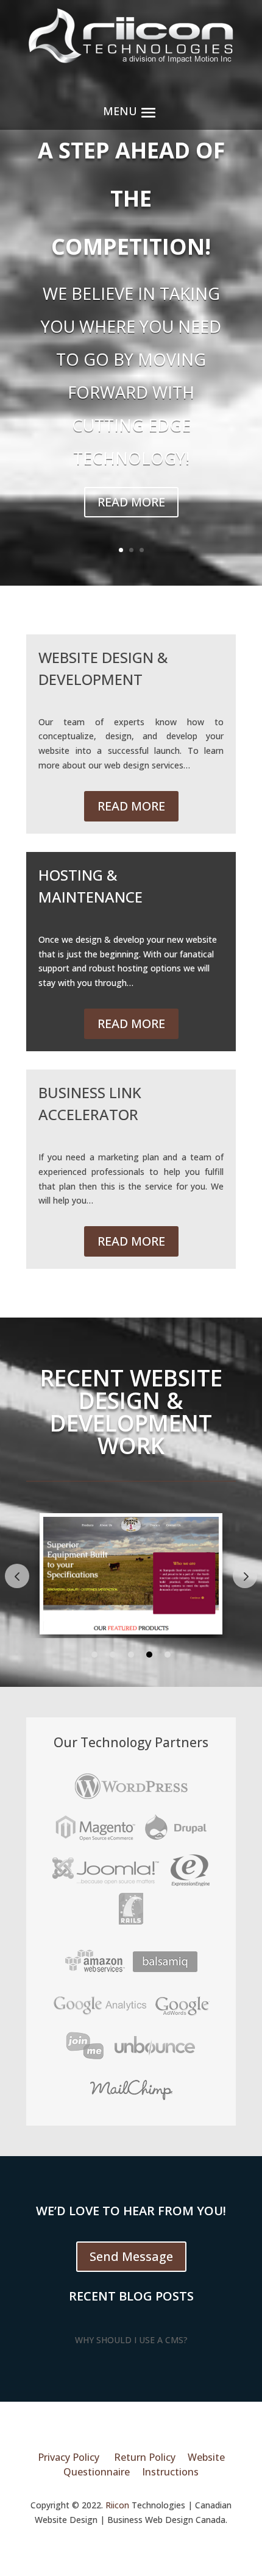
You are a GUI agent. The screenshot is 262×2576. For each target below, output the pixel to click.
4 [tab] (149, 1655)
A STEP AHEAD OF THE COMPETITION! (131, 198)
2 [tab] (113, 1655)
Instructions (170, 2472)
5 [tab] (168, 1655)
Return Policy (145, 2457)
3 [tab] (131, 1655)
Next (245, 1576)
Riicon (117, 2505)
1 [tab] (94, 1655)
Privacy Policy (69, 2457)
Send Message (131, 2256)
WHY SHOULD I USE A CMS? (131, 2340)
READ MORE (131, 502)
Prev (17, 1576)
